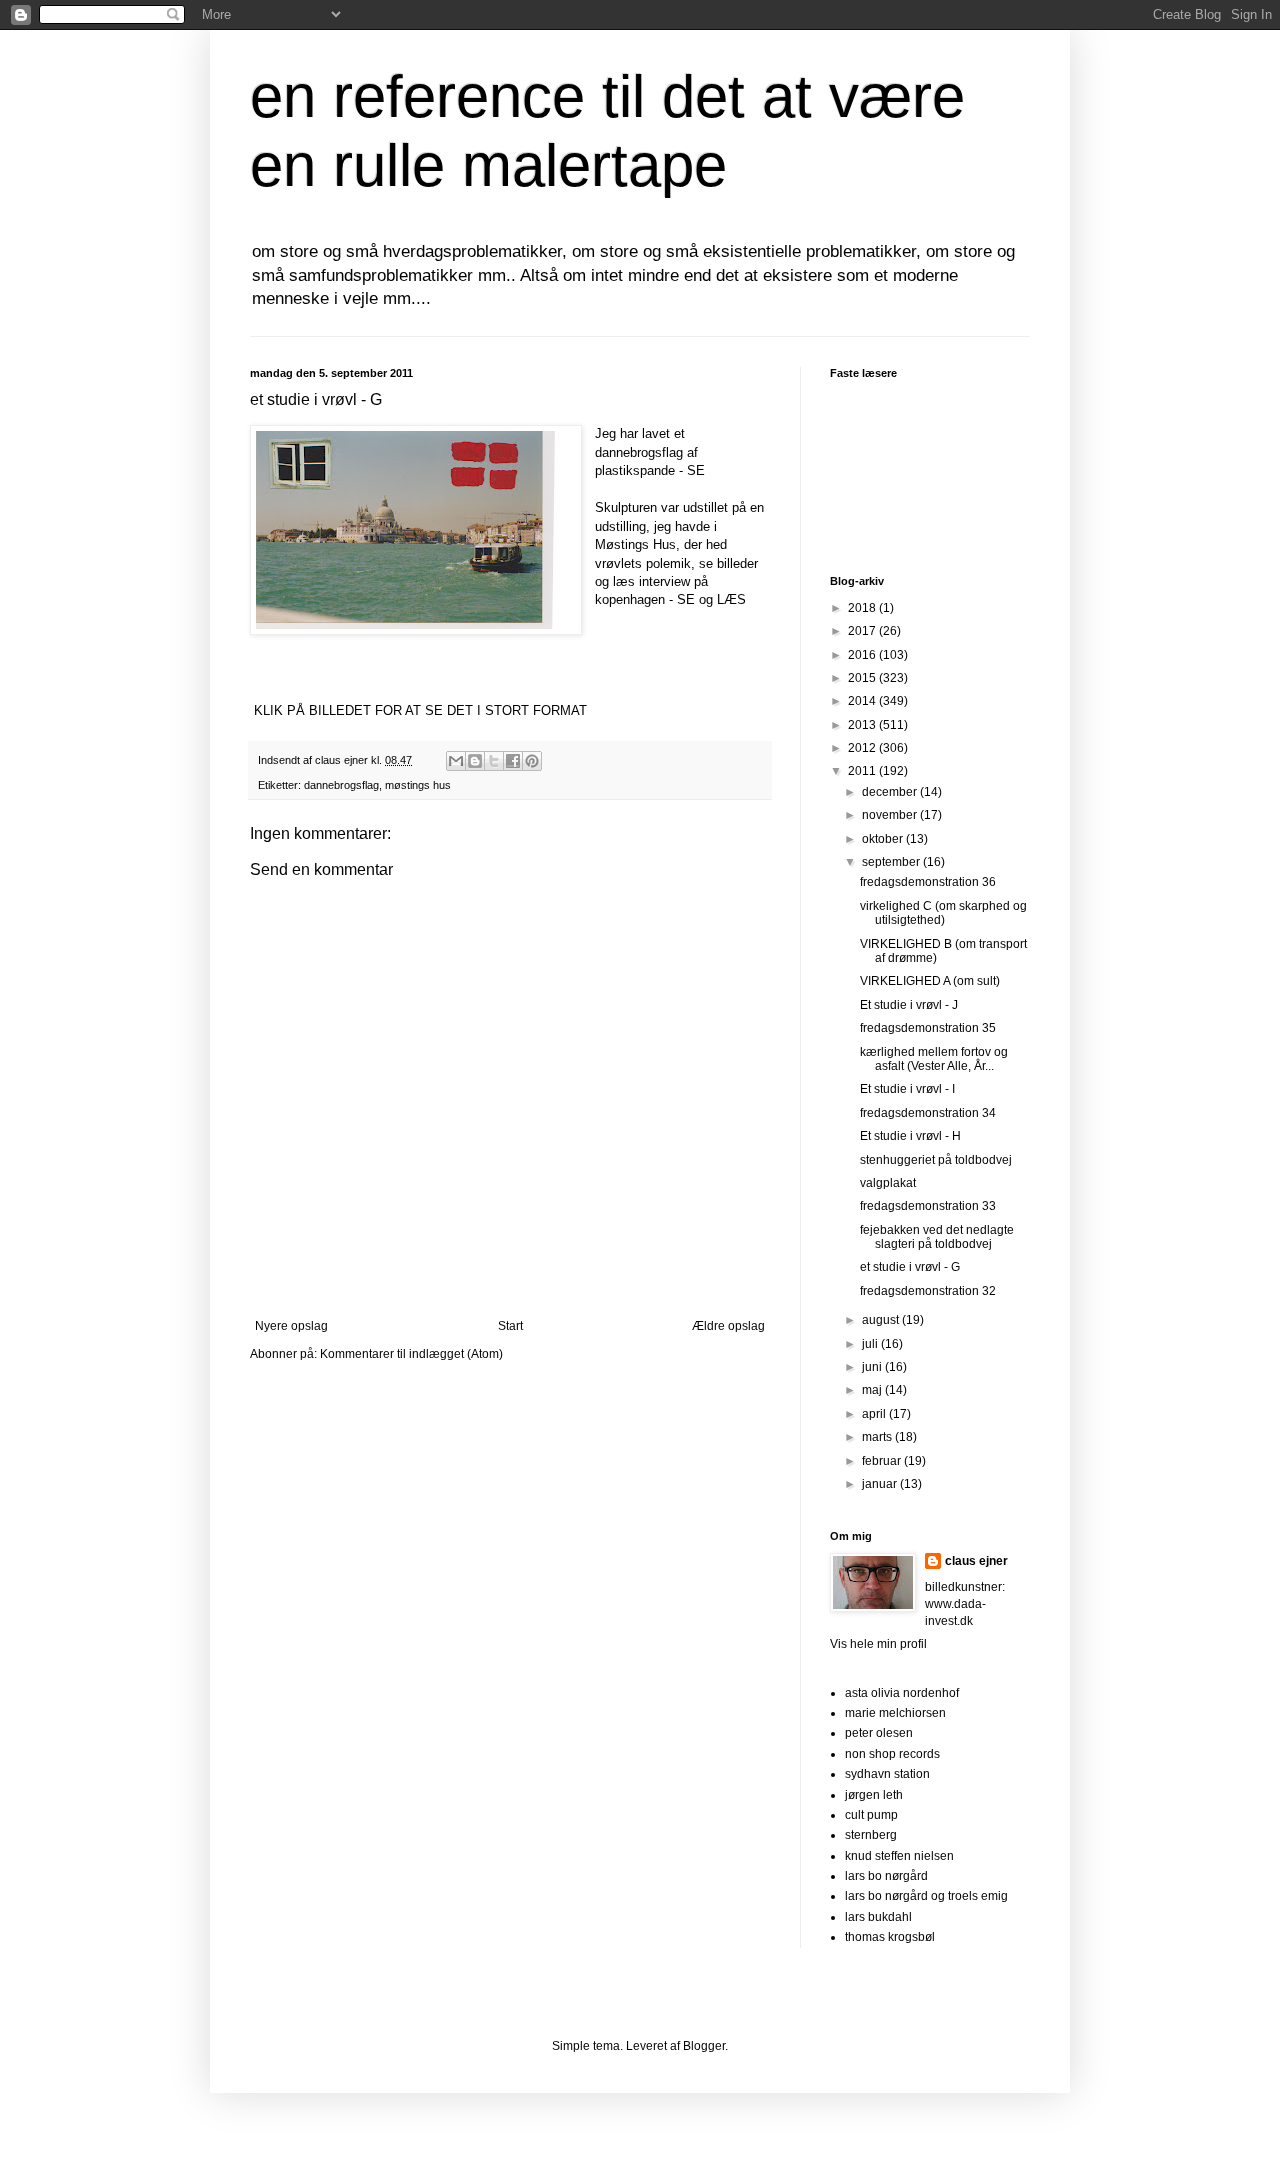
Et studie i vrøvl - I (907, 1089)
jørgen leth (874, 1795)
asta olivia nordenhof (902, 1693)
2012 (863, 748)
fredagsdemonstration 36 (928, 882)
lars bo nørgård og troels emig (926, 1896)
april (875, 1414)
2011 (863, 771)
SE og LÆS (711, 599)
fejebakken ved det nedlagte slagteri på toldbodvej (937, 1237)
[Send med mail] (456, 761)
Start (510, 1326)
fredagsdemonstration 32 (928, 1291)
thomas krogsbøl (890, 1937)
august (882, 1320)
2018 (863, 608)
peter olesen (879, 1733)
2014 (863, 701)
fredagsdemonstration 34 (928, 1113)
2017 (863, 631)
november (891, 815)
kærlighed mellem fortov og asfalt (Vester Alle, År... (934, 1059)
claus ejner (976, 1561)
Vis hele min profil (878, 1644)
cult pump (871, 1815)
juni (873, 1367)
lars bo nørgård (886, 1876)
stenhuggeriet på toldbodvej (936, 1160)
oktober (884, 839)
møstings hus (418, 785)
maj (873, 1390)
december (891, 792)
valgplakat (888, 1183)
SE (696, 470)
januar (881, 1484)
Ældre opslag (728, 1326)
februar (883, 1461)
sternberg (871, 1835)
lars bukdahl (878, 1917)
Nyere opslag (291, 1326)
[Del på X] (494, 761)
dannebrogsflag (341, 785)
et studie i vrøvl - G (910, 1267)
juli (871, 1344)
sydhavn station (887, 1774)
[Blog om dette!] (475, 761)
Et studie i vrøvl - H (910, 1136)
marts (878, 1437)
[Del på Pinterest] (532, 761)
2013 (863, 725)
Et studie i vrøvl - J (909, 1005)
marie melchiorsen (895, 1713)
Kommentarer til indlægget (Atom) (411, 1354)
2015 (863, 678)
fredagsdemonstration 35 (928, 1028)
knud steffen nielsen (899, 1856)
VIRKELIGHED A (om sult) (930, 981)
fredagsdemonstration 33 (928, 1206)
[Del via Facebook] (513, 761)
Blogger (704, 2046)
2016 (863, 655)
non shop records (892, 1754)
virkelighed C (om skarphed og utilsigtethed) (943, 913)
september (892, 862)
